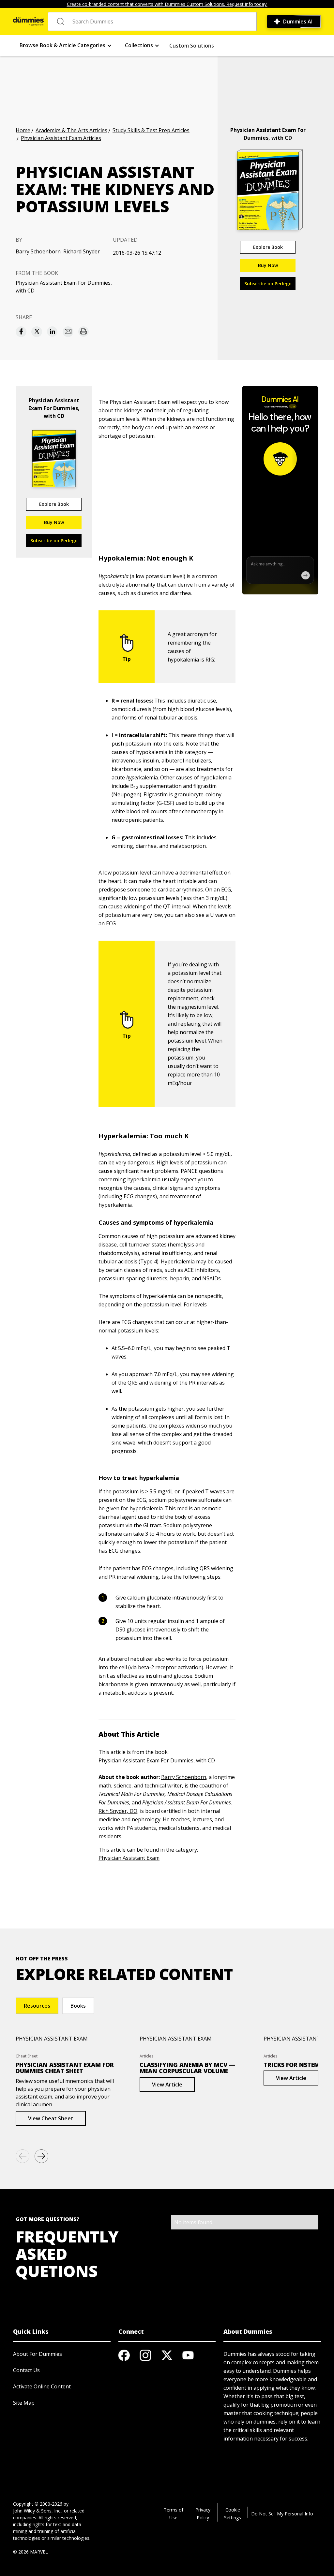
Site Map (24, 2403)
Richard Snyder (82, 251)
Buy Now (268, 265)
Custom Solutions (192, 46)
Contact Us (26, 2370)
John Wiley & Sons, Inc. (37, 2511)
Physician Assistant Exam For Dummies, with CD (64, 287)
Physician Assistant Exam (129, 1858)
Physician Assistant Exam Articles (61, 138)
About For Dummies (38, 2354)
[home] (28, 21)
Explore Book (268, 247)
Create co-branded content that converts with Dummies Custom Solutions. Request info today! (167, 4)
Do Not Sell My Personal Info (282, 2514)
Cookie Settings (233, 2514)
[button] (66, 45)
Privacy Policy (203, 2514)
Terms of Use (174, 2514)
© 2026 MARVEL (30, 2552)
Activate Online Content (42, 2386)
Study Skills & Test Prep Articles (151, 130)
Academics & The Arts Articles (71, 130)
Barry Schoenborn (38, 251)
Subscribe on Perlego (268, 284)
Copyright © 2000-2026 (38, 2504)
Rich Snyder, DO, (119, 1811)
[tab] (37, 2006)
